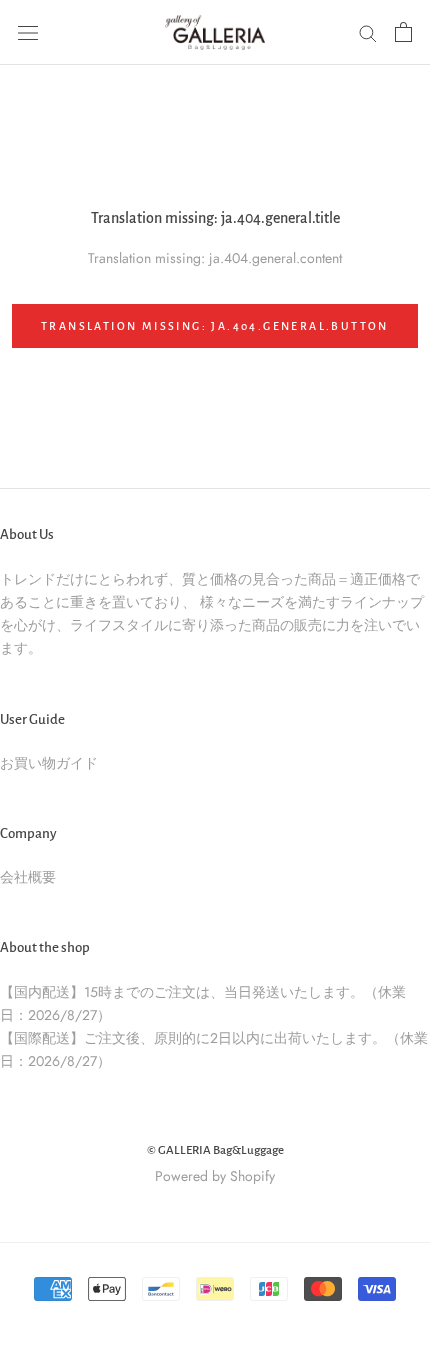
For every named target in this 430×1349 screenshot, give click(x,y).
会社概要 (28, 877)
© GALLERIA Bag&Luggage (215, 1150)
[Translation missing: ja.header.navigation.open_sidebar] (28, 32)
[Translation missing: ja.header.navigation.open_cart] (403, 32)
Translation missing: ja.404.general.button (215, 326)
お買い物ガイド (49, 763)
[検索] (368, 32)
